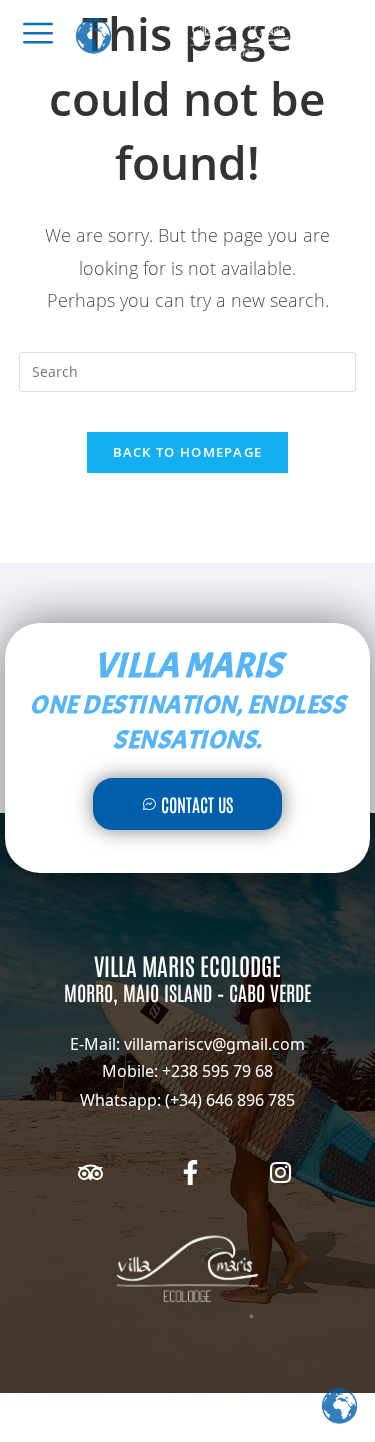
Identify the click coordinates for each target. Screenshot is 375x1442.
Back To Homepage (188, 452)
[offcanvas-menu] (38, 33)
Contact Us (197, 804)
